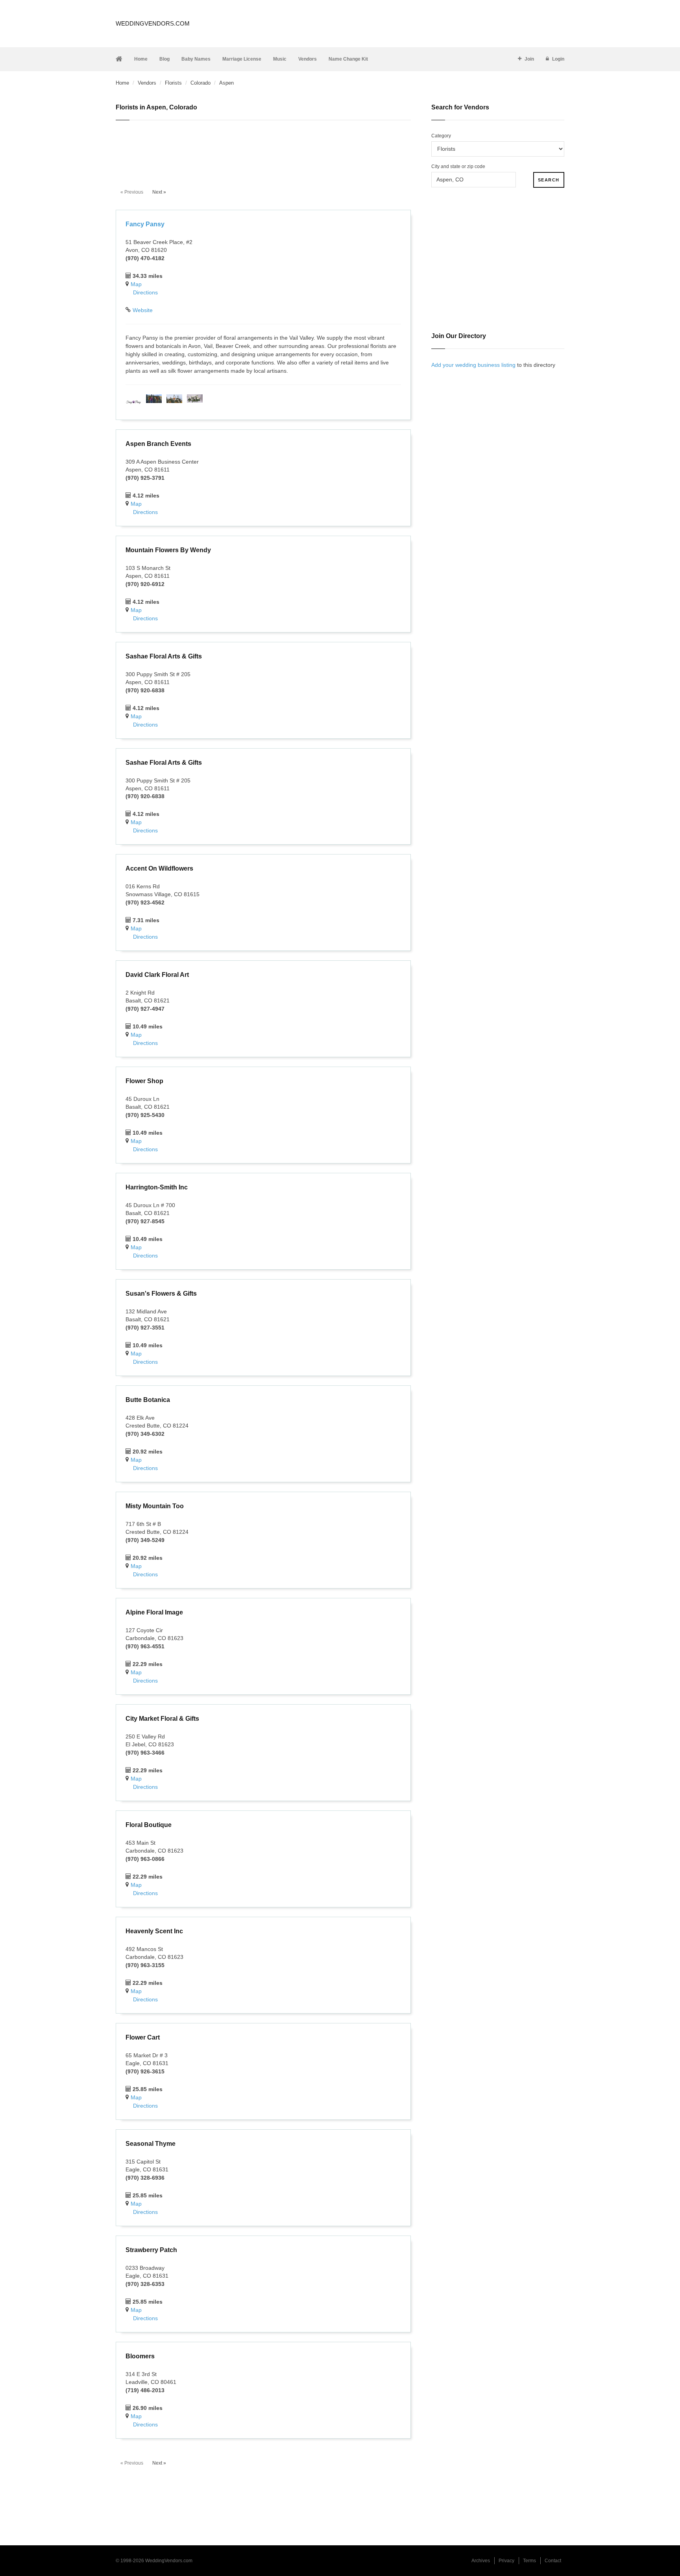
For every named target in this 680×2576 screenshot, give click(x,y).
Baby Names (196, 59)
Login (558, 59)
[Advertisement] (263, 150)
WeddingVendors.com (153, 23)
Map (136, 284)
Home (141, 59)
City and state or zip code (458, 166)
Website (143, 310)
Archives (481, 2561)
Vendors (308, 59)
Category (441, 136)
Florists (173, 83)
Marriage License (242, 59)
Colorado (200, 83)
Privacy (506, 2561)
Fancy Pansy (145, 224)
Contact (553, 2561)
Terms (529, 2561)
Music (280, 59)
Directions (145, 292)
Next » (159, 192)
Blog (164, 59)
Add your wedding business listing (473, 365)
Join (529, 59)
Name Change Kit (348, 59)
